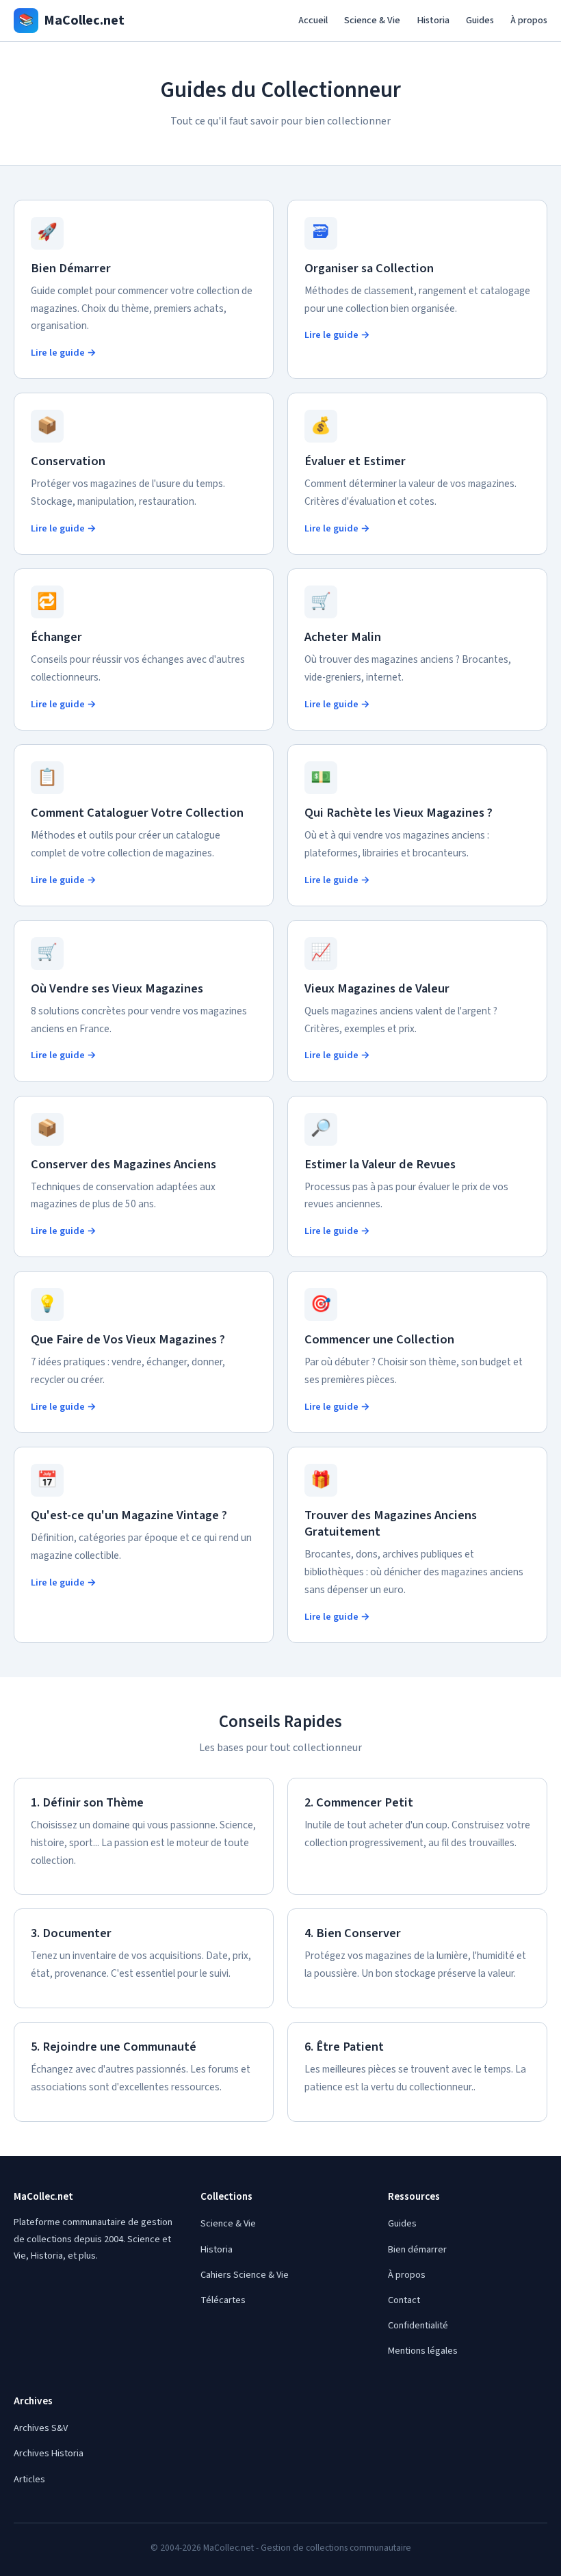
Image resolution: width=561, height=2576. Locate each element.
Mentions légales (423, 2351)
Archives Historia (49, 2453)
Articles (29, 2479)
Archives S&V (41, 2428)
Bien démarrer (417, 2249)
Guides (480, 20)
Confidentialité (418, 2325)
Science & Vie (372, 20)
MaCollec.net (71, 21)
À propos (529, 20)
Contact (404, 2300)
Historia (433, 20)
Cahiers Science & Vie (245, 2275)
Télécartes (223, 2300)
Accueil (313, 20)
